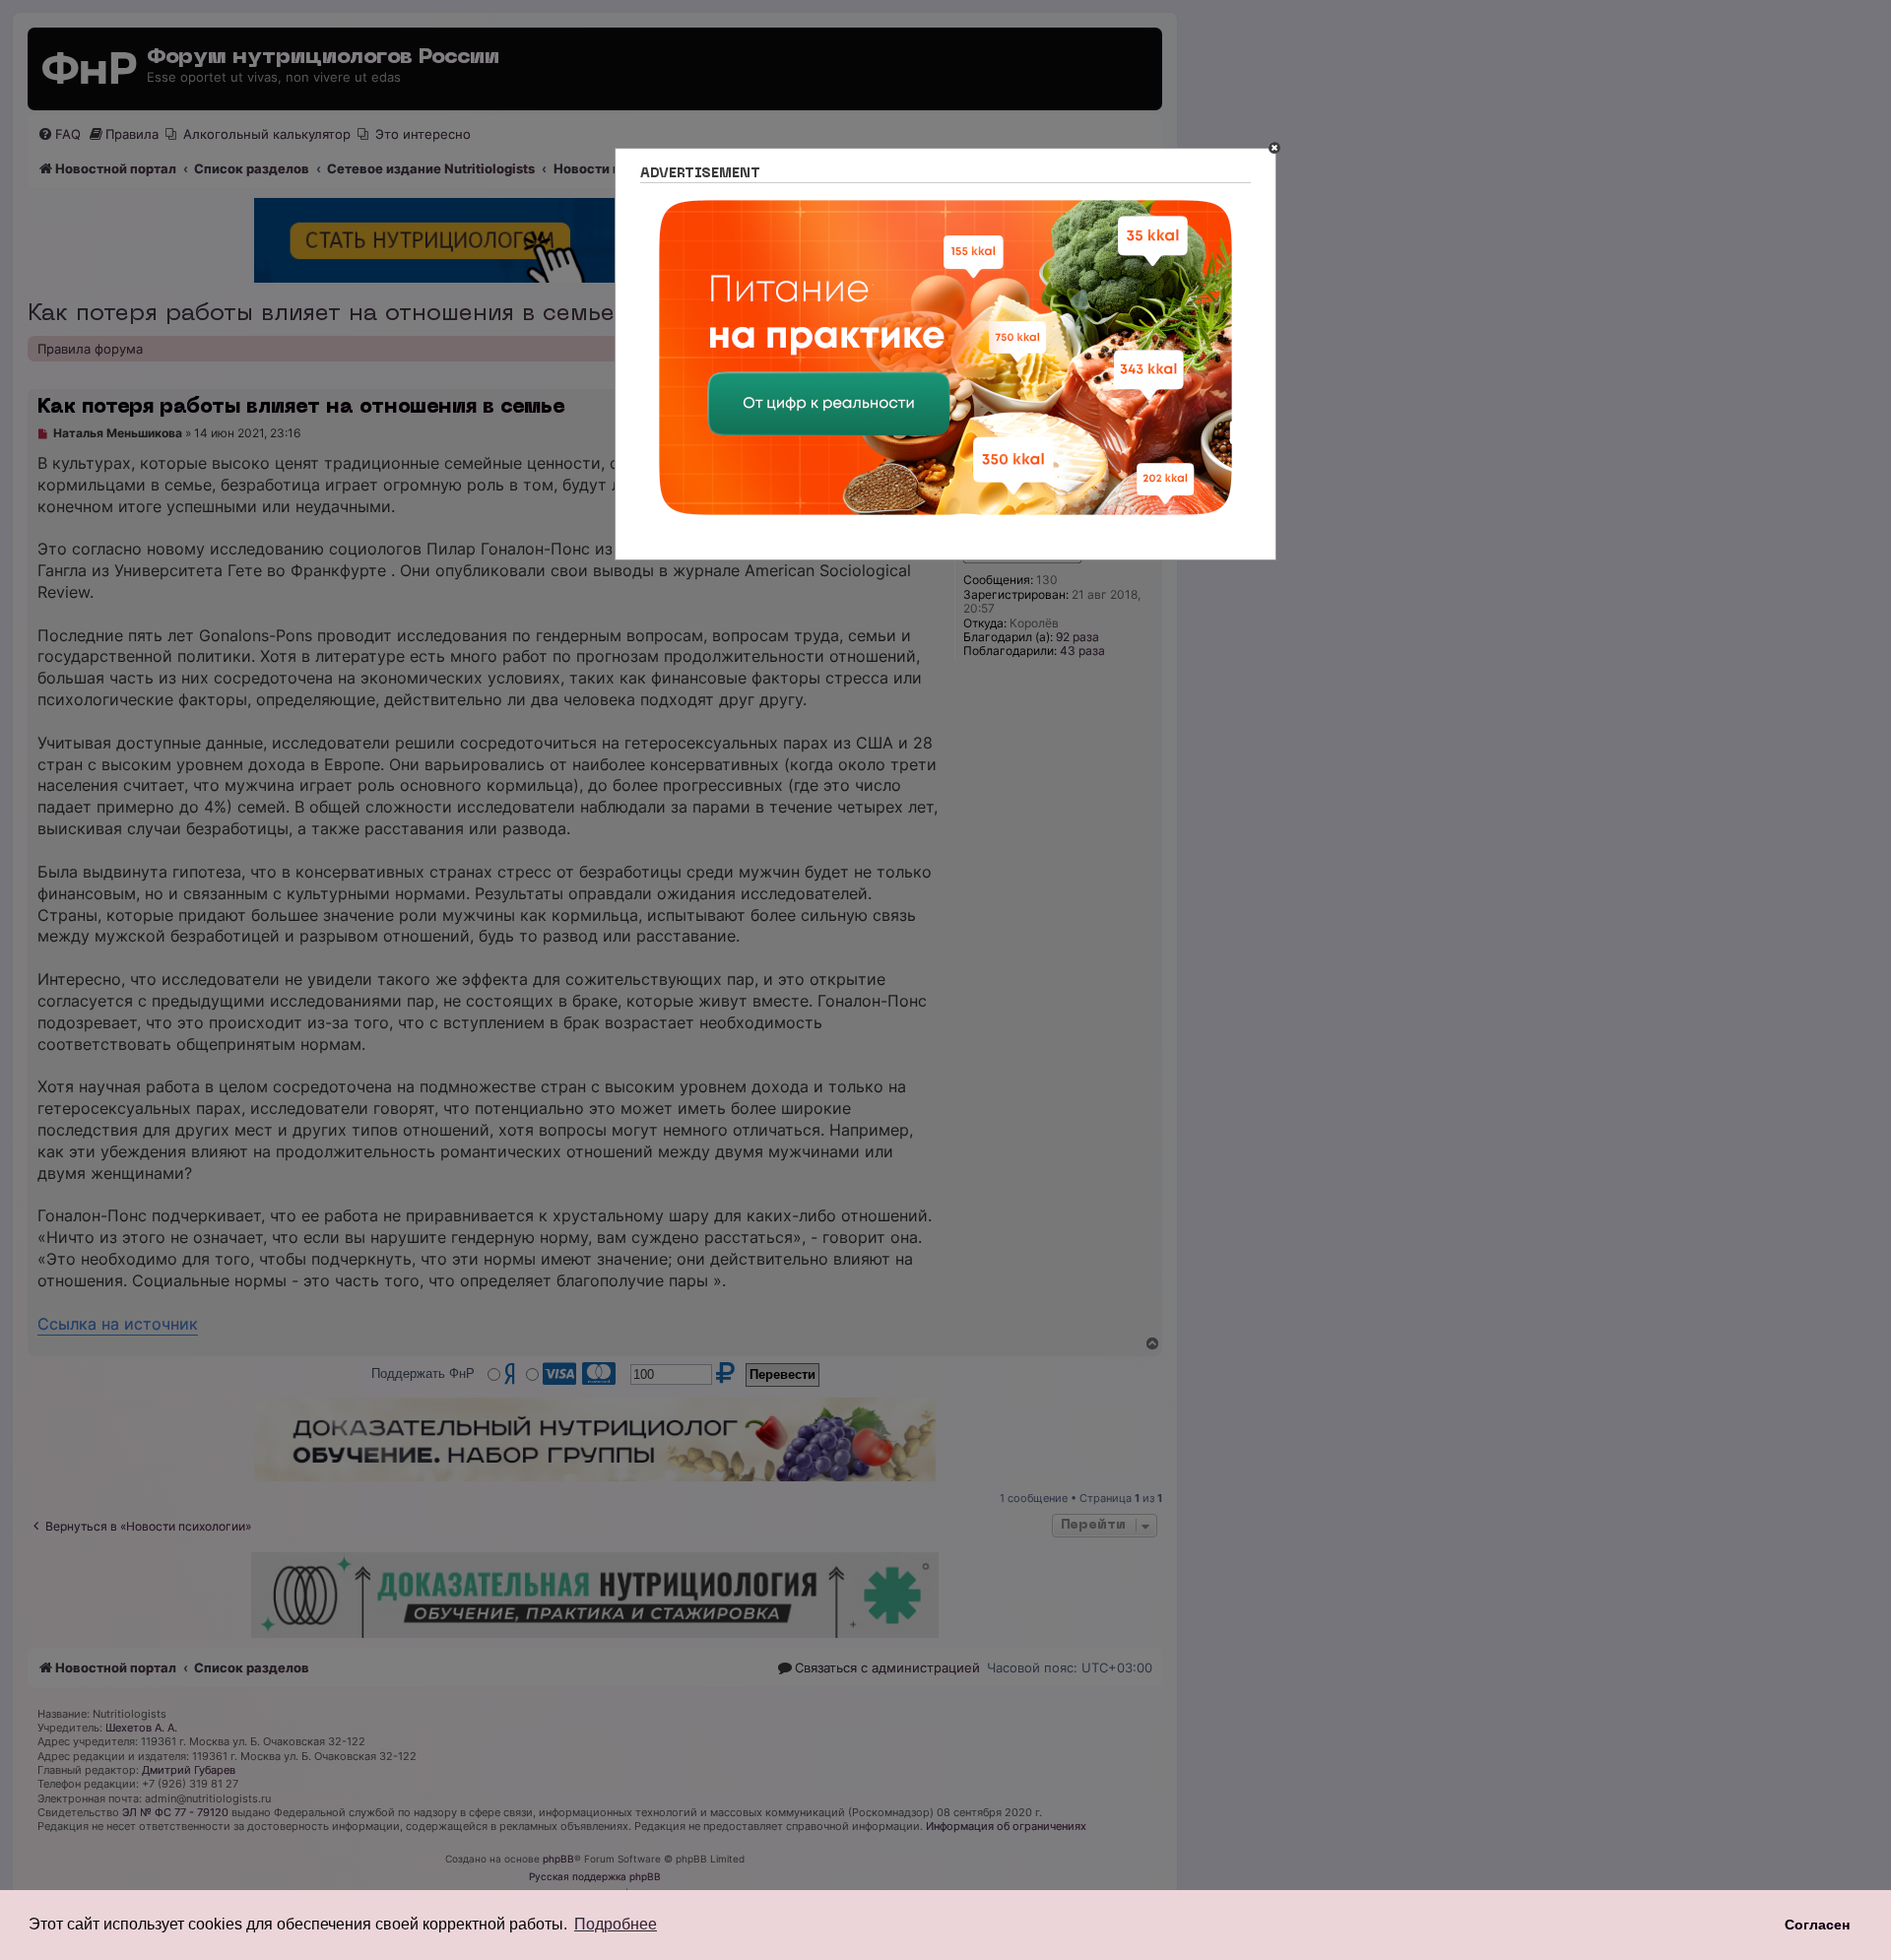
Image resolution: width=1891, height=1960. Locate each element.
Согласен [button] (1817, 1925)
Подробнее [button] (616, 1924)
